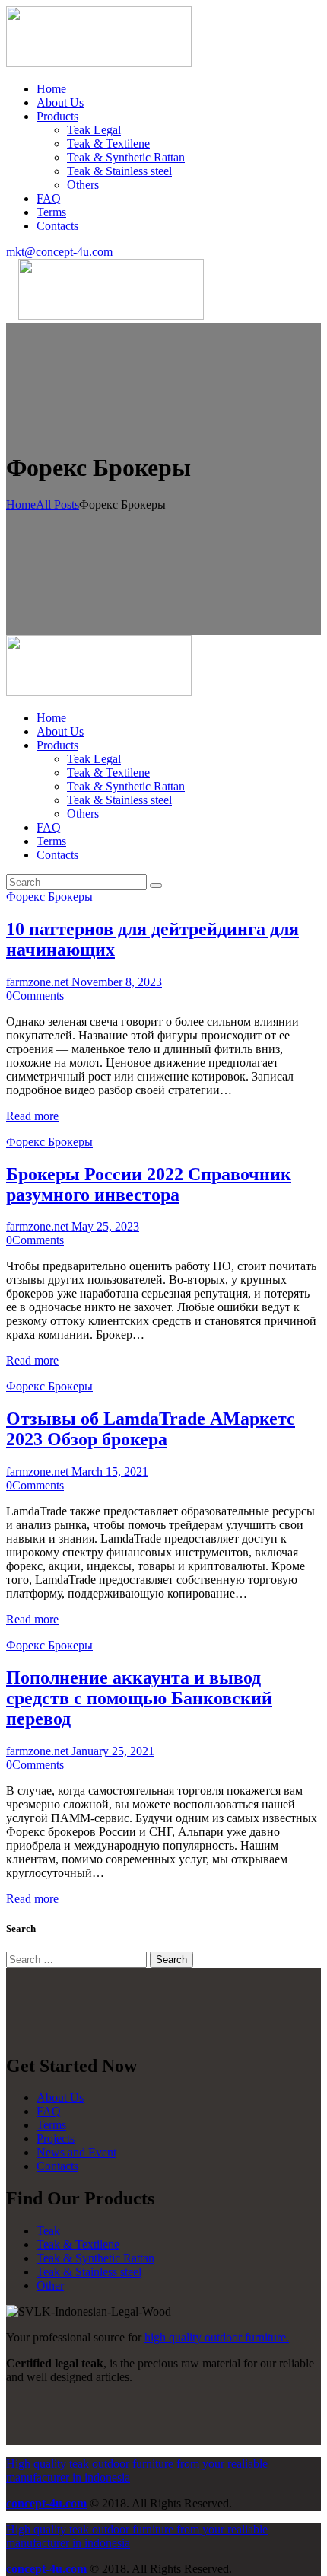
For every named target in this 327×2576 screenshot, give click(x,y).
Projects (56, 2139)
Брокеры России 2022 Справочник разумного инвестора (149, 1184)
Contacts (57, 2166)
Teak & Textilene (78, 2244)
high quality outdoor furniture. (217, 2337)
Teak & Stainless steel (89, 2272)
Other (50, 2286)
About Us (60, 2097)
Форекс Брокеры (49, 897)
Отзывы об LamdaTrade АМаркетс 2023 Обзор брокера (151, 1429)
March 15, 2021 (110, 1472)
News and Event (76, 2152)
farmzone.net (39, 982)
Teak (48, 2231)
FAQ (49, 2111)
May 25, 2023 (105, 1226)
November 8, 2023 (117, 982)
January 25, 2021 (113, 1751)
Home (21, 504)
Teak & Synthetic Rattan (95, 2258)
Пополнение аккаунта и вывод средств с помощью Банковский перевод (139, 1698)
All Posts (57, 504)
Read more (32, 1116)
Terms (51, 2125)
